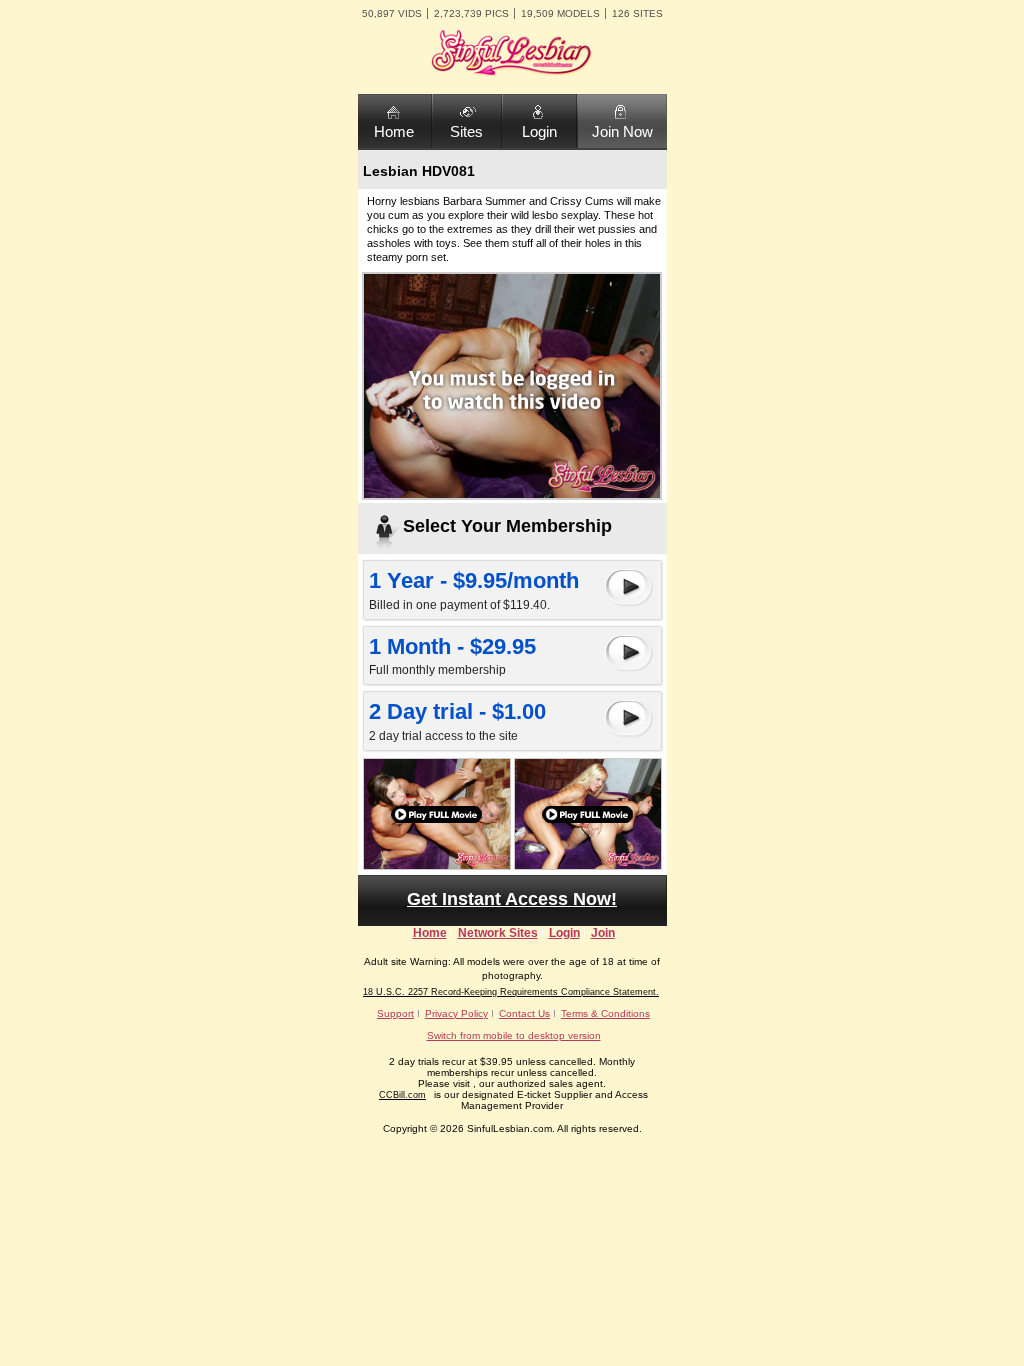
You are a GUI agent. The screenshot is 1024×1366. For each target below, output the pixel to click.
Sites (466, 131)
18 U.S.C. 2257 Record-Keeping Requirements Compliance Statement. (511, 992)
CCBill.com (402, 1095)
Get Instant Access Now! (512, 899)
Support (395, 1013)
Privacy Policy (456, 1013)
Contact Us (524, 1013)
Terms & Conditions (605, 1013)
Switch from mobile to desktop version (514, 1035)
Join (603, 933)
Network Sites (498, 933)
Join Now (622, 131)
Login (539, 131)
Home (394, 131)
